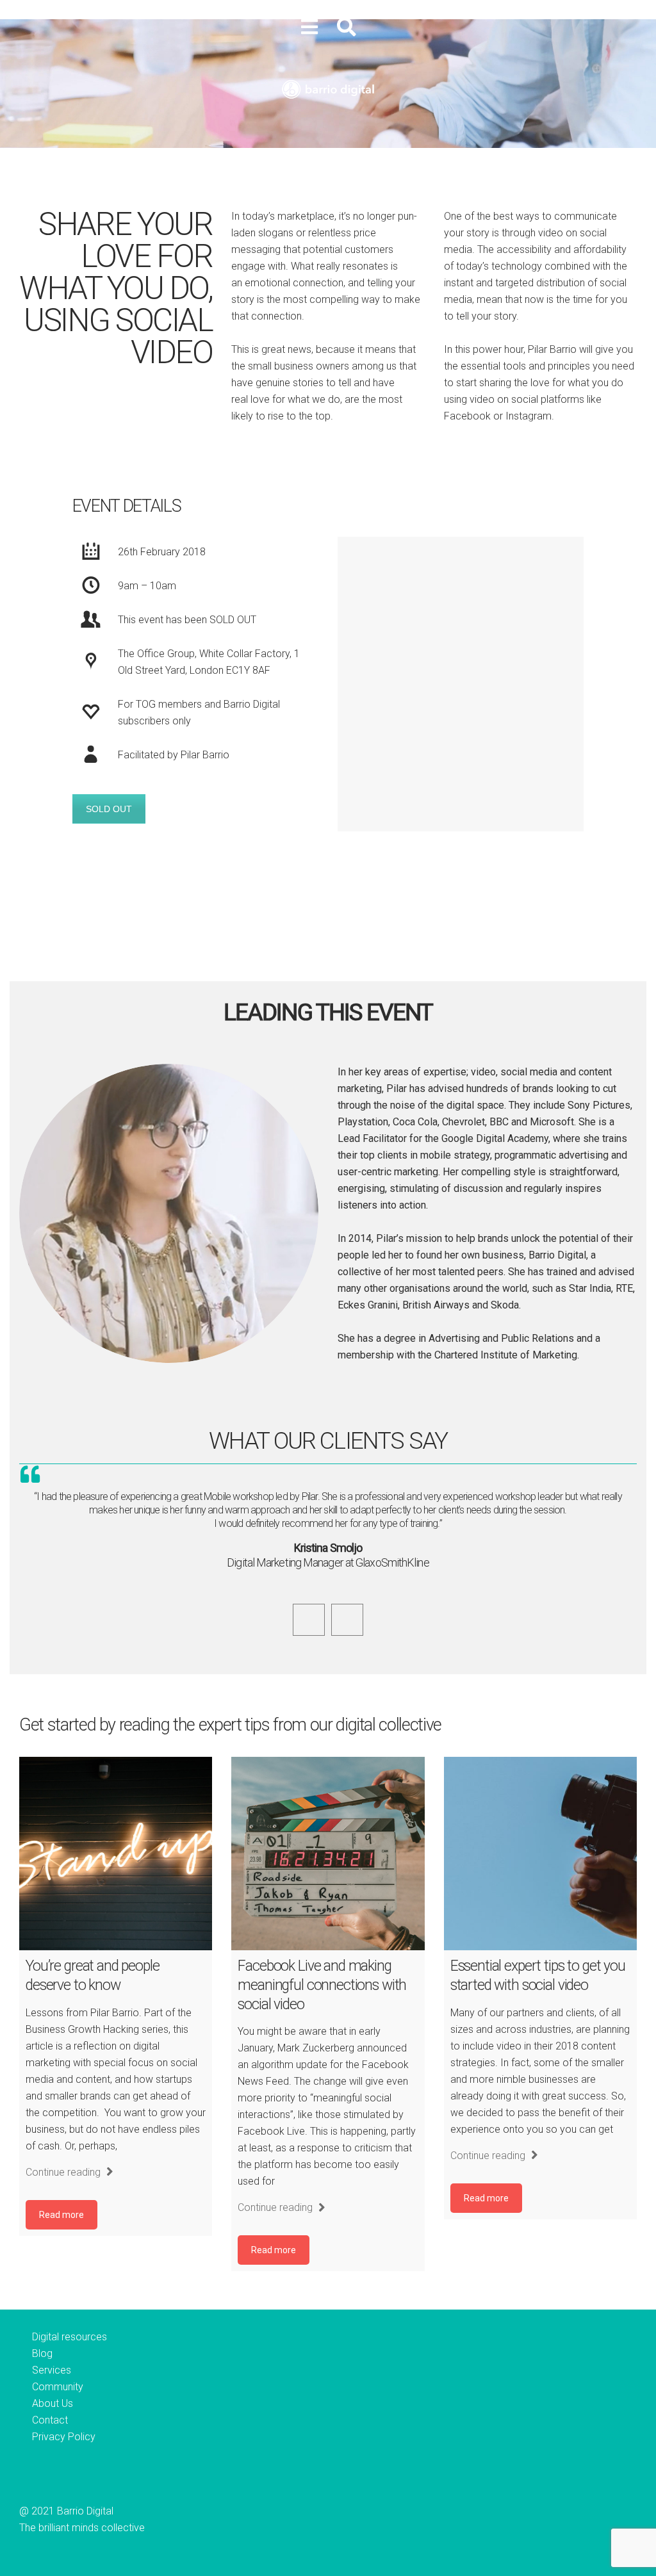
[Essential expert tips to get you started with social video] (540, 1853)
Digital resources (70, 2337)
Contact (50, 2420)
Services (52, 2370)
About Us (53, 2403)
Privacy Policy (64, 2437)
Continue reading (64, 2172)
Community (58, 2387)
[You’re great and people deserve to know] (116, 1853)
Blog (42, 2353)
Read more (61, 2215)
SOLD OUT (109, 809)
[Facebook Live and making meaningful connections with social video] (328, 1853)
